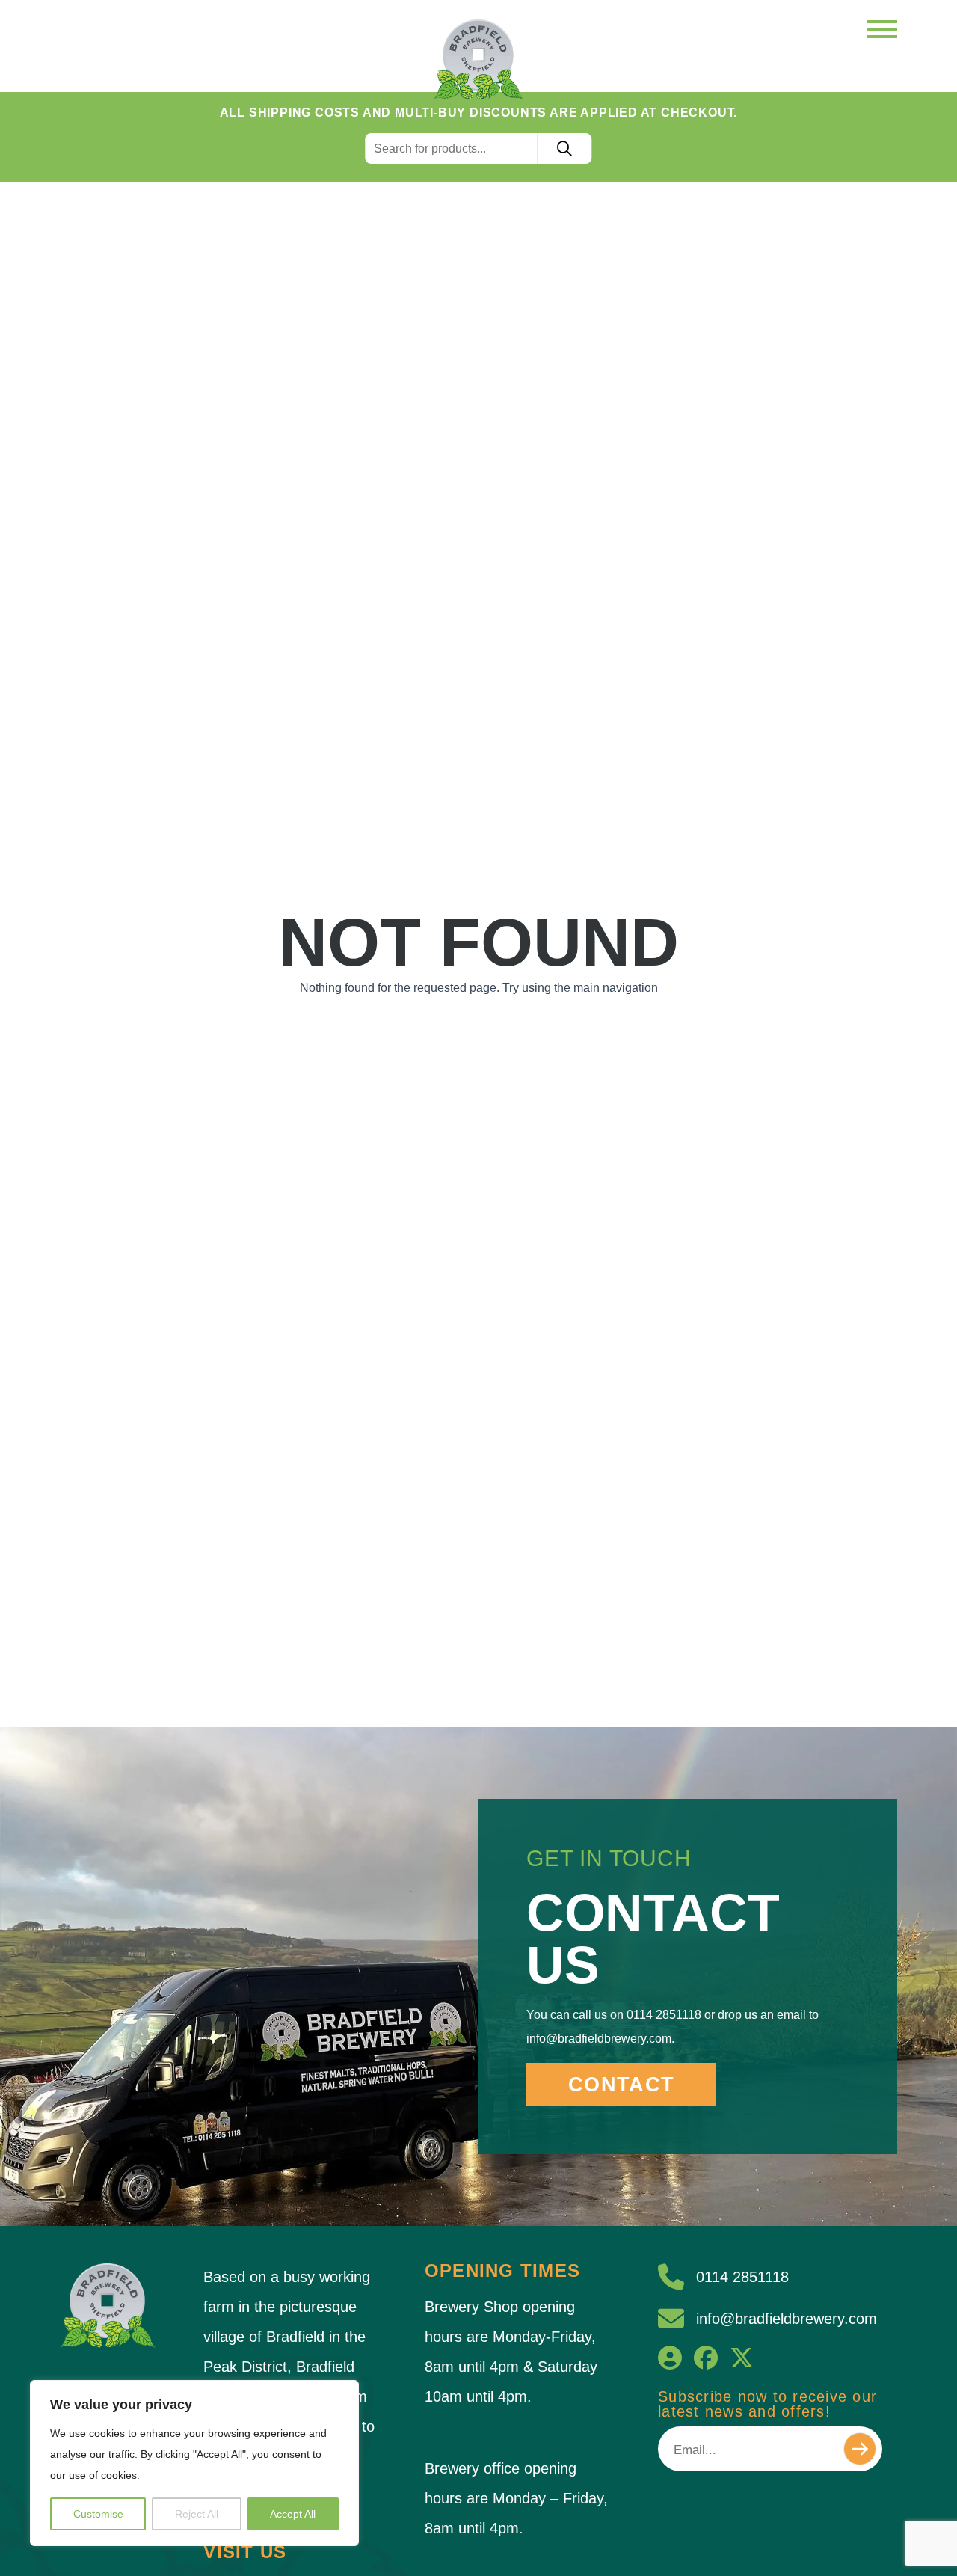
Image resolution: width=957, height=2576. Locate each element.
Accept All (293, 2514)
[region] (194, 2463)
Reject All (197, 2514)
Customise (98, 2514)
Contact (621, 2085)
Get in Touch (609, 1858)
